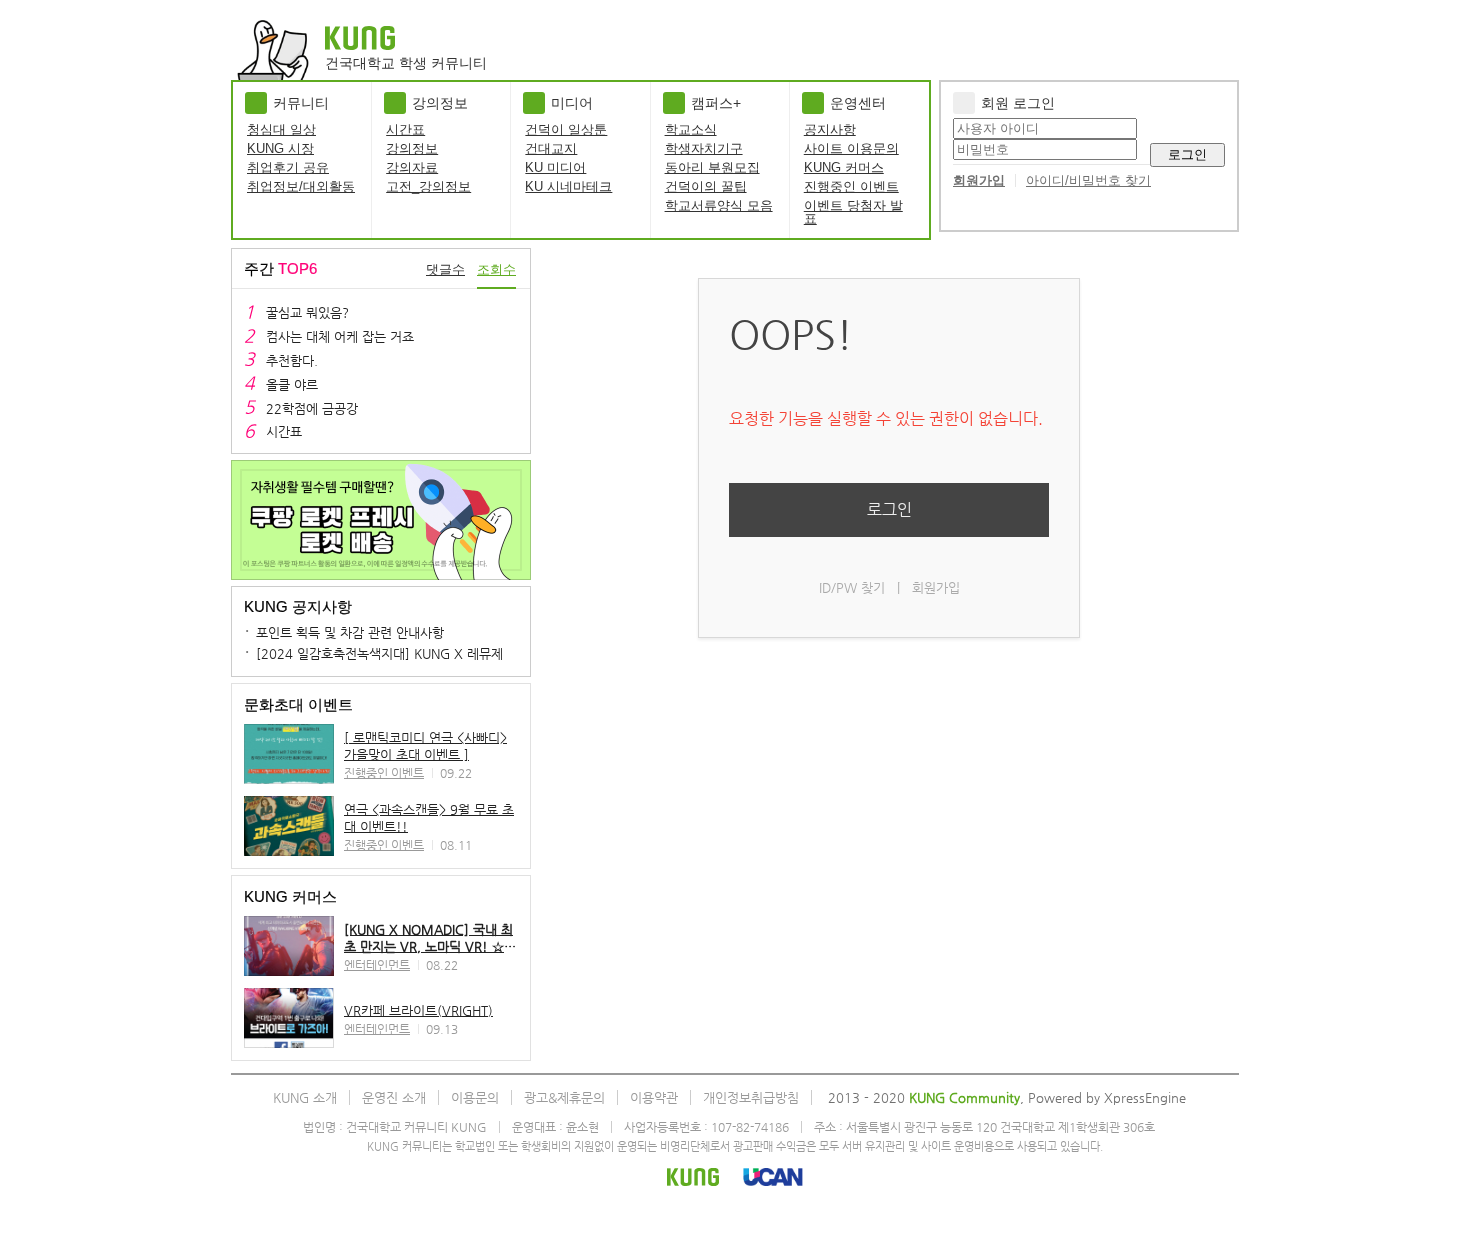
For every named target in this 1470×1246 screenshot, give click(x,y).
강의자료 (412, 167)
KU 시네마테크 (568, 186)
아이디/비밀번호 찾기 (1088, 180)
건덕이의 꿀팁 (706, 186)
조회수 (496, 269)
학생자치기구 (704, 148)
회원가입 (979, 180)
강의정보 (412, 148)
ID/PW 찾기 (852, 587)
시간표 (405, 129)
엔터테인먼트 (377, 965)
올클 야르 (292, 384)
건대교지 (551, 148)
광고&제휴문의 (564, 1097)
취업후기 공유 (288, 167)
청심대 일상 (281, 129)
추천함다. (292, 360)
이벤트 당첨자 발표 (853, 212)
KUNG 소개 (305, 1097)
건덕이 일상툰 (566, 129)
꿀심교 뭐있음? (307, 312)
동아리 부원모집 (712, 167)
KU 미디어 (555, 167)
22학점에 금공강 (312, 408)
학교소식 (691, 129)
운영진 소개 (394, 1097)
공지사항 (830, 129)
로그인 (1187, 154)
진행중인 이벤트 (851, 186)
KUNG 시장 (280, 148)
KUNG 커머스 (844, 167)
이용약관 (654, 1097)
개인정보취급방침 (751, 1097)
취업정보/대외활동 (301, 186)
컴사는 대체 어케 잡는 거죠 (340, 336)
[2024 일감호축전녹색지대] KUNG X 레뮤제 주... (393, 653)
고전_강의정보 (428, 186)
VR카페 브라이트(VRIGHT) (418, 1010)
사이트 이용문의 (851, 148)
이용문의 (475, 1097)
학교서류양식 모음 (719, 205)
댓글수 (445, 269)
